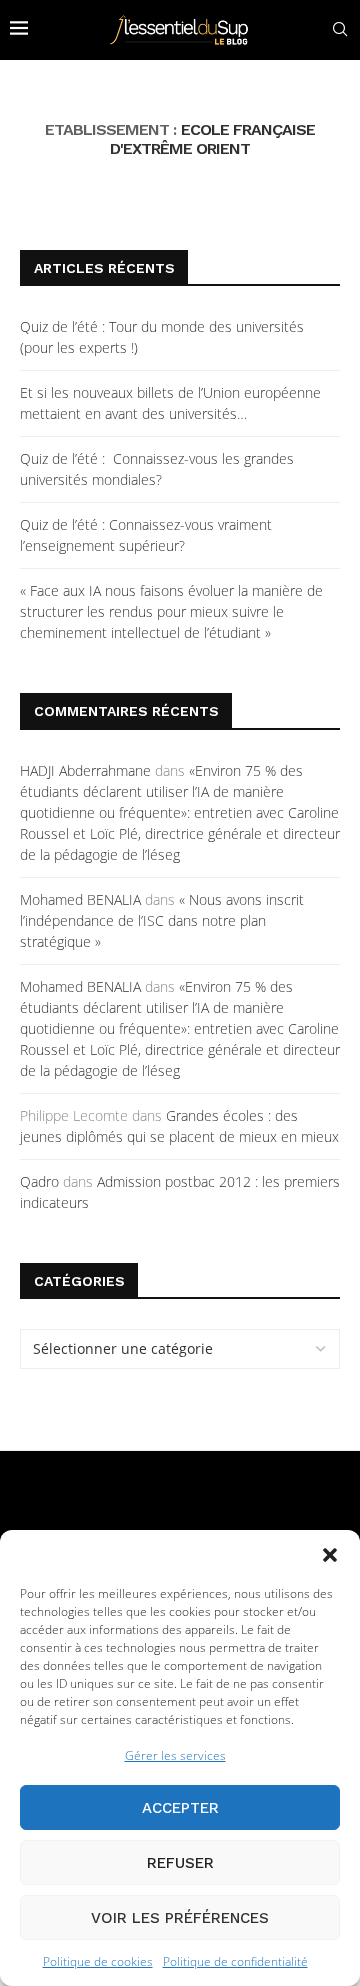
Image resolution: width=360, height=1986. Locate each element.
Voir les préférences (180, 1918)
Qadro (39, 1181)
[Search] (340, 29)
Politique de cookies (98, 1961)
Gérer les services (175, 1755)
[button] (330, 1555)
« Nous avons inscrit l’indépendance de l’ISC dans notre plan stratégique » (162, 920)
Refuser (180, 1863)
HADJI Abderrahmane (85, 770)
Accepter (180, 1808)
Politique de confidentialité (235, 1961)
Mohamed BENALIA (80, 899)
